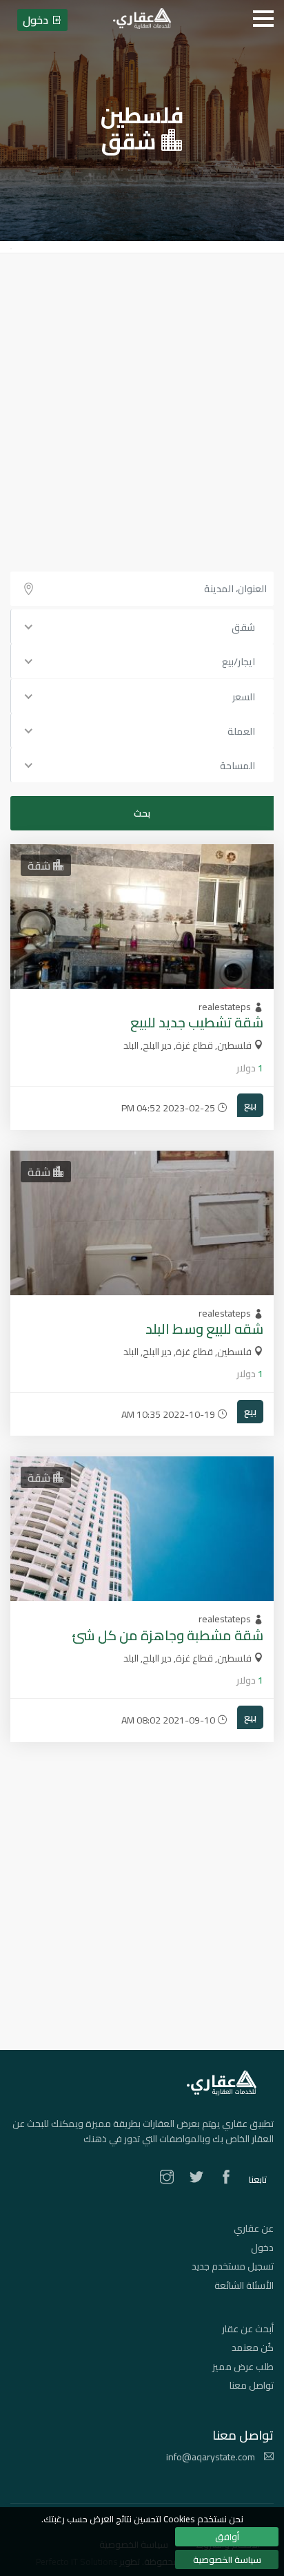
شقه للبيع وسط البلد (204, 1329)
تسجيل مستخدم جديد (233, 2266)
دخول (262, 2248)
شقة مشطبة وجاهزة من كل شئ (168, 1635)
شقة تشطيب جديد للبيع (197, 1022)
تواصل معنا (252, 2385)
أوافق (227, 2537)
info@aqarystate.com (212, 2457)
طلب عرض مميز (243, 2367)
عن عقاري (254, 2228)
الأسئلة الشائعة (244, 2285)
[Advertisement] (142, 402)
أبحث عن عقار (248, 2329)
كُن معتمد (253, 2347)
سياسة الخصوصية (227, 2559)
